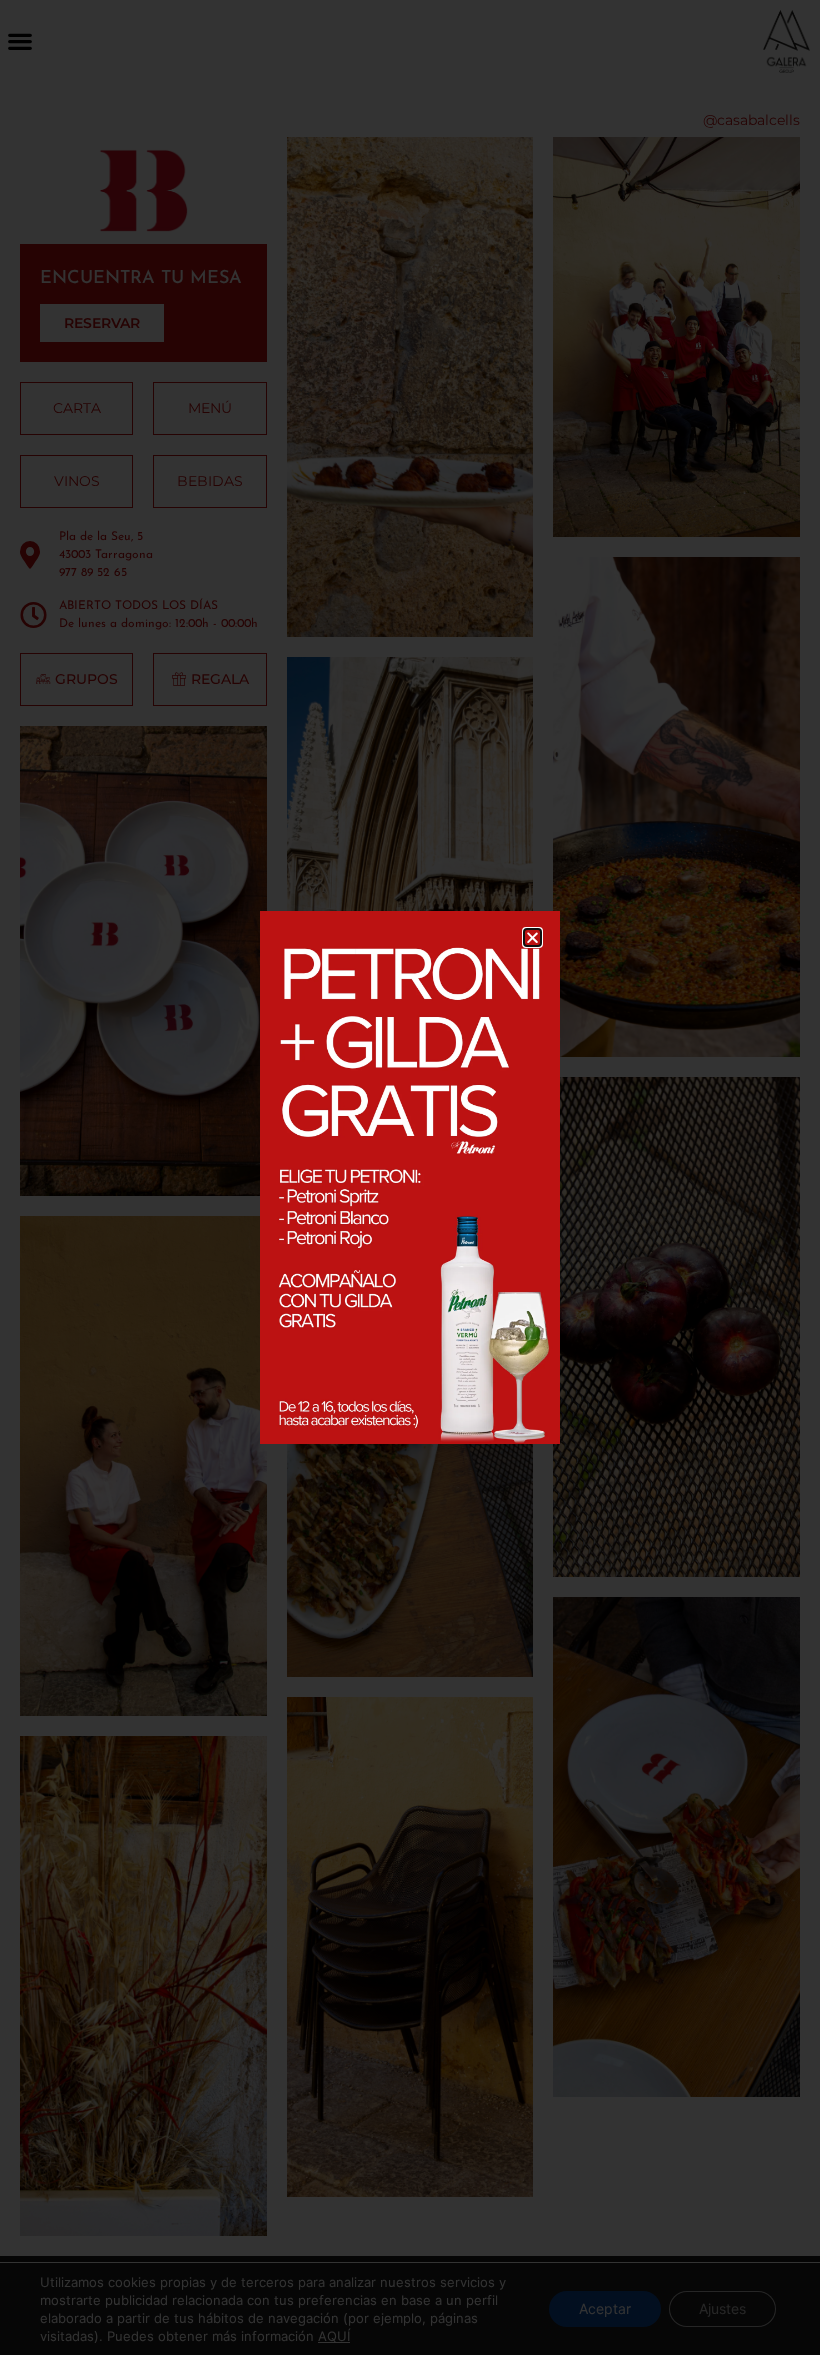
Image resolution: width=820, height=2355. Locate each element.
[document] (410, 1177)
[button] (532, 937)
